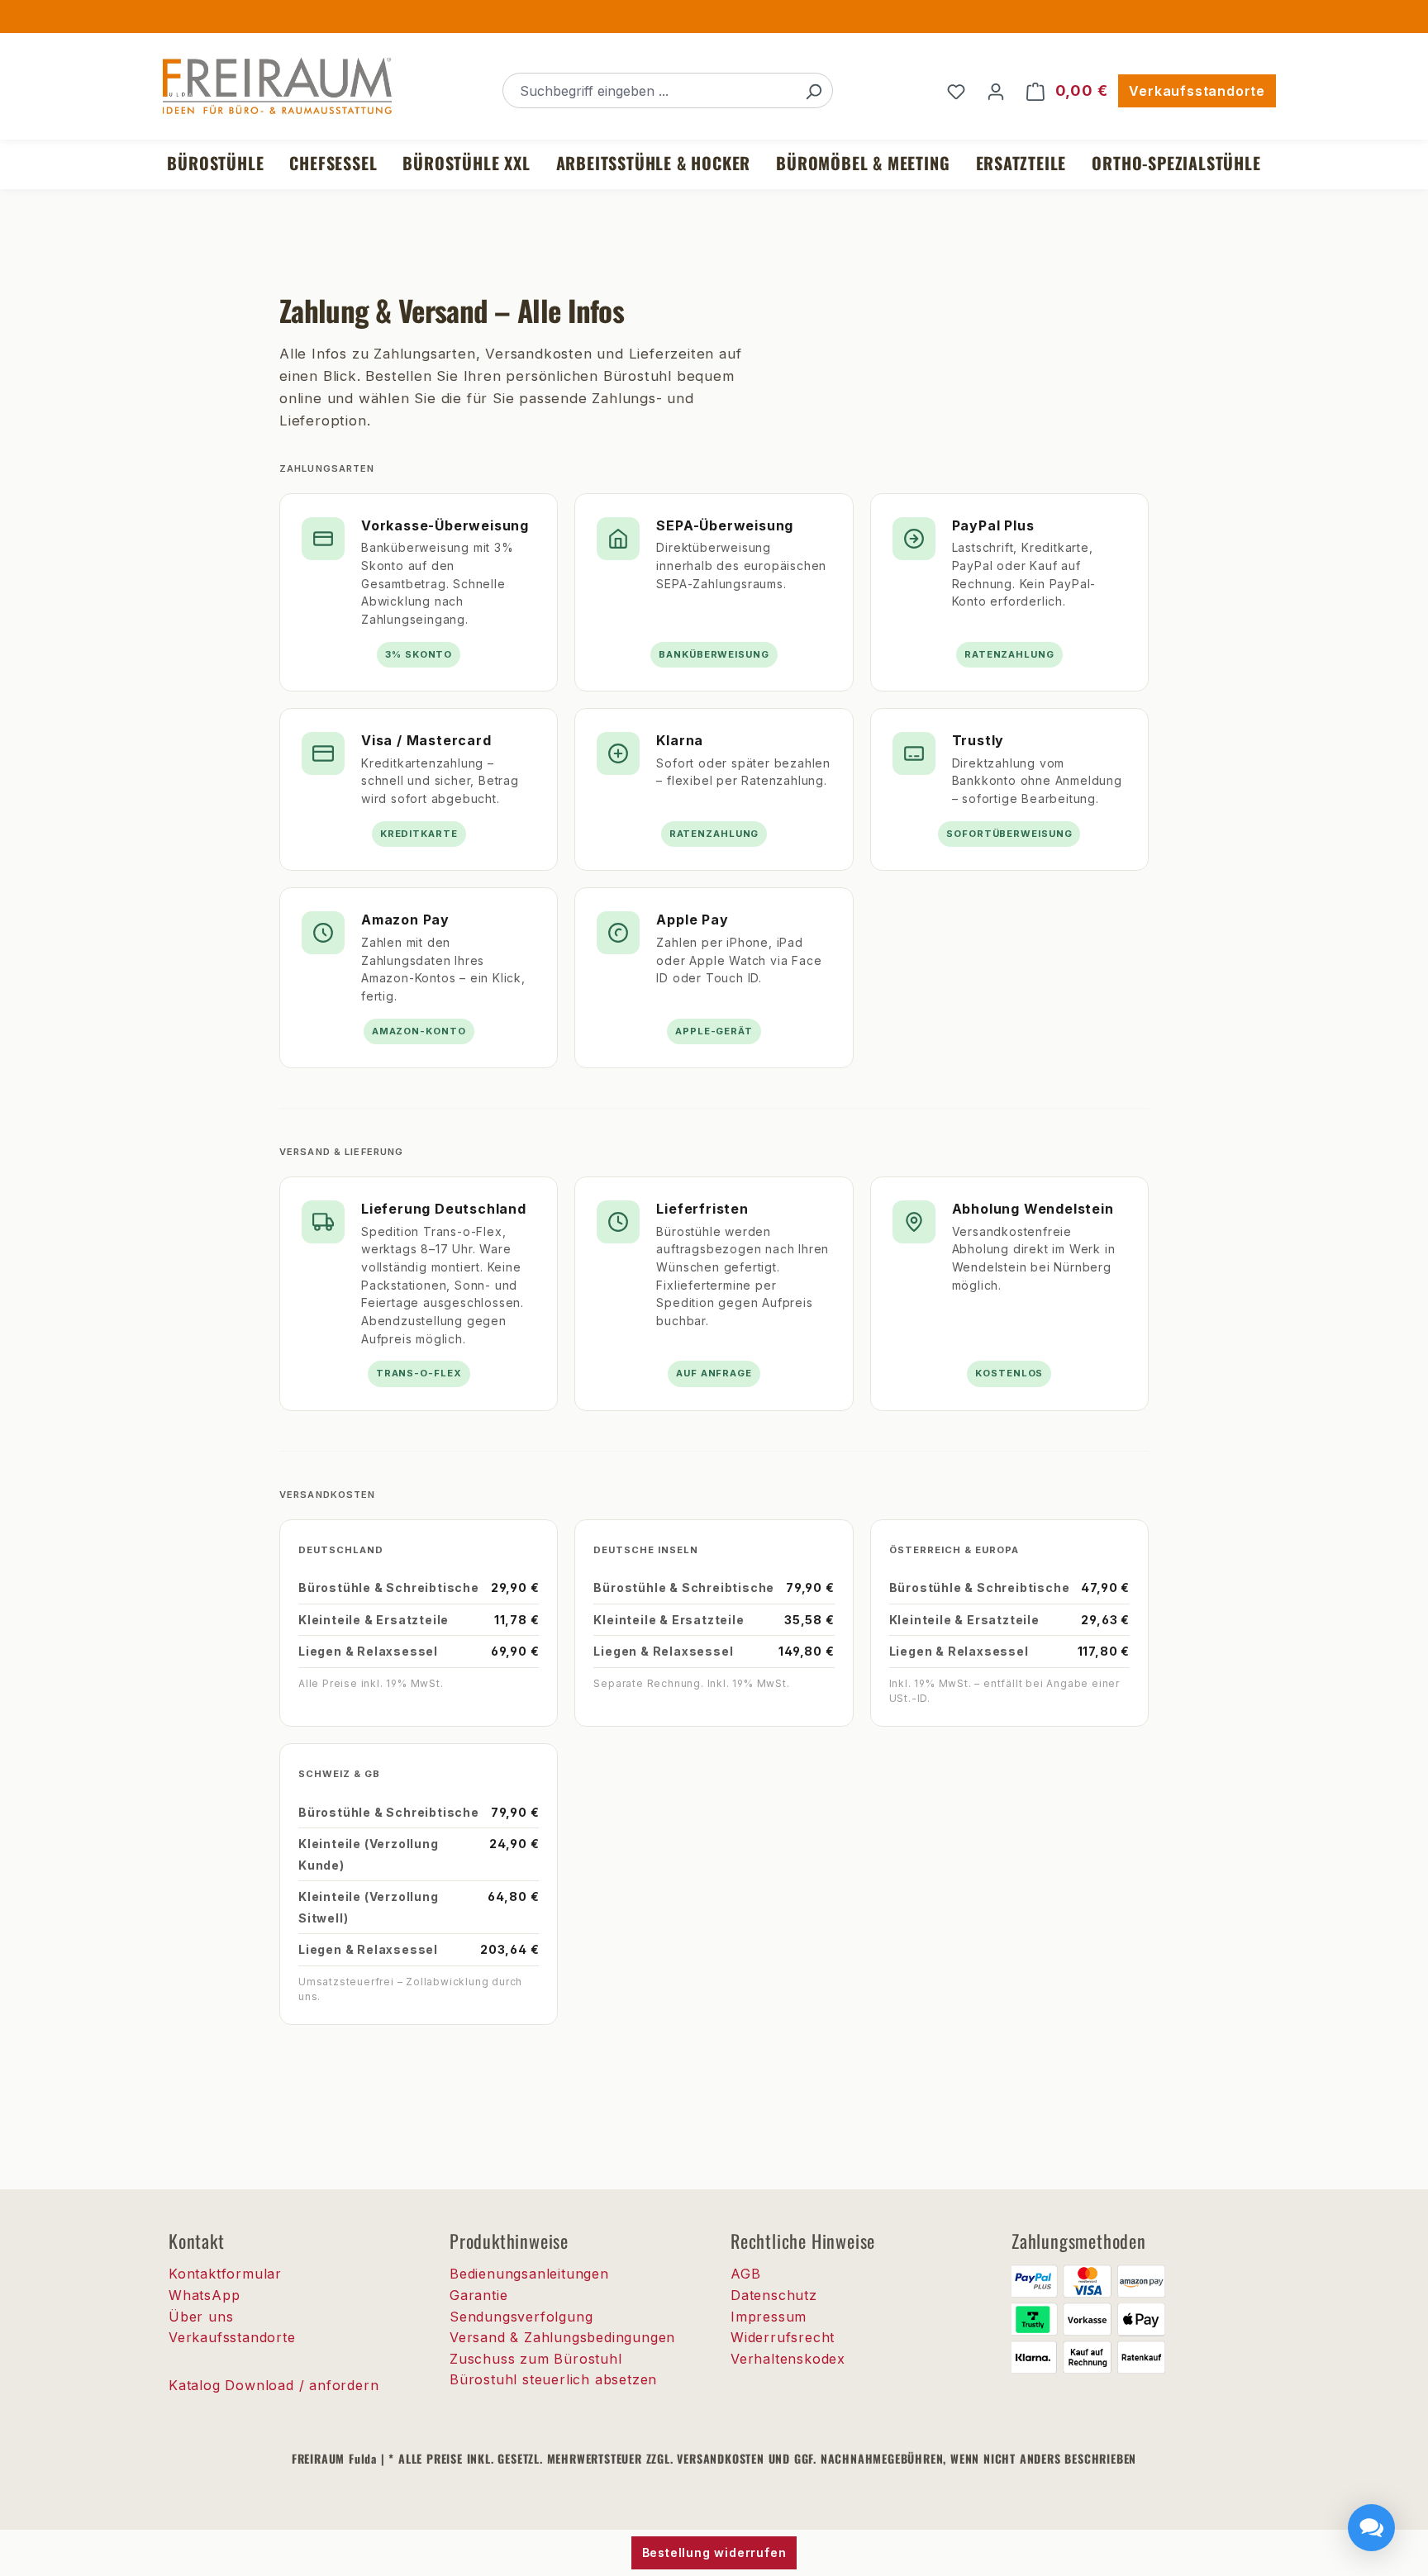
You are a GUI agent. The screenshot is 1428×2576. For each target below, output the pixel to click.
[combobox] (649, 90)
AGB (745, 2274)
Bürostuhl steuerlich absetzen (553, 2379)
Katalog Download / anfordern (274, 2385)
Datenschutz (774, 2295)
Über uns (201, 2317)
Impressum (769, 2317)
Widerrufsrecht (783, 2337)
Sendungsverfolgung (521, 2317)
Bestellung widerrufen (714, 2552)
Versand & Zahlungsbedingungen (562, 2337)
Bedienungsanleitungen (529, 2274)
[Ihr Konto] (996, 91)
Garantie (478, 2295)
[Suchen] (813, 90)
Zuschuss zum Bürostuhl (536, 2359)
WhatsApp (204, 2295)
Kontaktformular (225, 2274)
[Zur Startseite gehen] (276, 88)
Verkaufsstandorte (1197, 91)
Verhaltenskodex (788, 2359)
